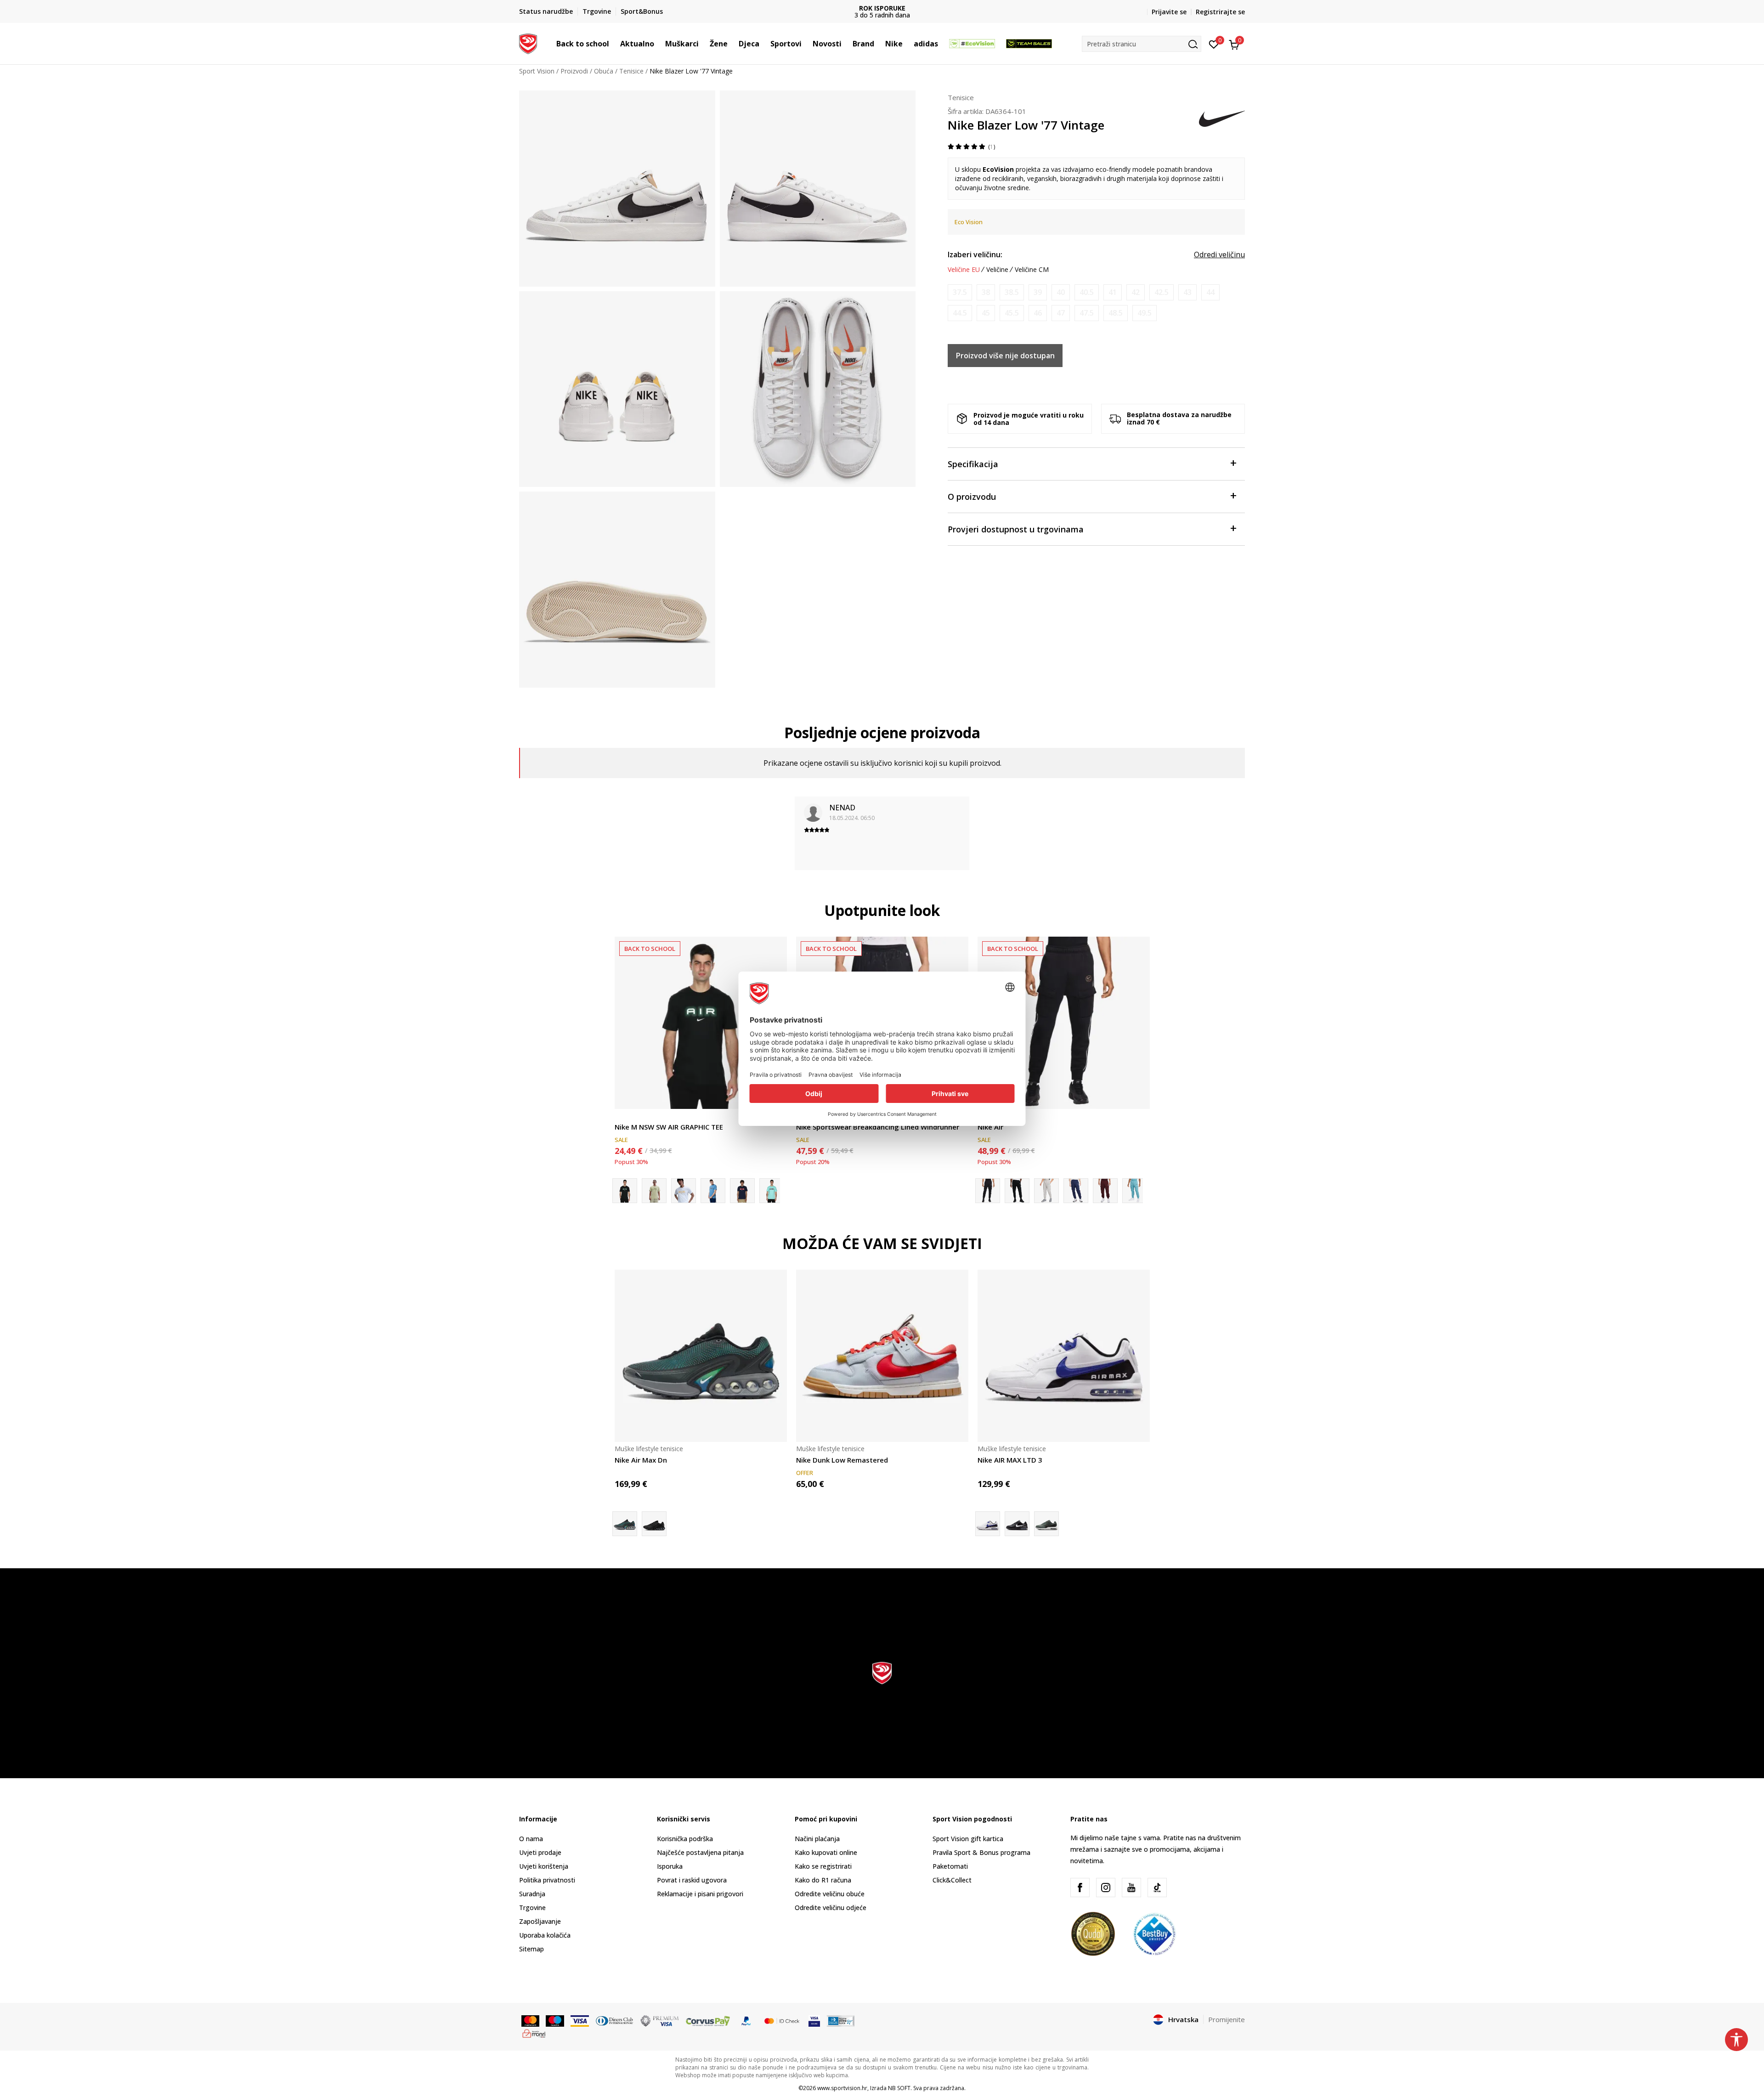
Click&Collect (952, 1880)
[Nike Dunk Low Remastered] (882, 1356)
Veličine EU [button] (964, 270)
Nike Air (990, 1127)
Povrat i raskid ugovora (692, 1880)
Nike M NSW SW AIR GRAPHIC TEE (669, 1127)
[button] (614, 44)
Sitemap (531, 1949)
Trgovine (532, 1908)
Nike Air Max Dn (641, 1460)
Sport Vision (537, 71)
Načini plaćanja (817, 1839)
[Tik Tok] (1157, 1888)
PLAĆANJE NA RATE (882, 8)
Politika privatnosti (547, 1880)
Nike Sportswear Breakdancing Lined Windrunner (878, 1127)
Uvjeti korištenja (544, 1866)
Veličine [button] (997, 270)
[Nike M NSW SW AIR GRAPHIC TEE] (701, 1023)
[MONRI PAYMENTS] (534, 2033)
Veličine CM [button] (1032, 270)
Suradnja (532, 1894)
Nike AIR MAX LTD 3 (1010, 1460)
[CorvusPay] (708, 2020)
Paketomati (950, 1866)
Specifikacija (973, 464)
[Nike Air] (1064, 1023)
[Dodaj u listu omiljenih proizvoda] (1137, 1096)
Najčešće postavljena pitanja (700, 1852)
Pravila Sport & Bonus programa (981, 1852)
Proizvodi (574, 71)
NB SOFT (899, 2088)
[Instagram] (1106, 1888)
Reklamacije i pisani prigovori (700, 1894)
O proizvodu (972, 497)
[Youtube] (1131, 1888)
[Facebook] (1080, 1888)
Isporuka (670, 1866)
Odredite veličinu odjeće (831, 1908)
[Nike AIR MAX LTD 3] (1064, 1356)
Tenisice (631, 71)
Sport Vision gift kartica (968, 1839)
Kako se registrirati (823, 1866)
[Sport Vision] (528, 43)
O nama (531, 1839)
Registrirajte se (1220, 12)
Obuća (604, 71)
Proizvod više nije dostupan (1005, 356)
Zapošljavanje (540, 1921)
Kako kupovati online (826, 1852)
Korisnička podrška (685, 1839)
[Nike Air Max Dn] (701, 1356)
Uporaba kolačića (545, 1935)
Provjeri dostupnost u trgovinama (1016, 529)
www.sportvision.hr (842, 2088)
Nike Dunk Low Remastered (842, 1460)
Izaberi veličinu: (975, 254)
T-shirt (624, 1116)
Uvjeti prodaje (540, 1852)
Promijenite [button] (1227, 2019)
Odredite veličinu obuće (830, 1894)
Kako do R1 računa (823, 1880)
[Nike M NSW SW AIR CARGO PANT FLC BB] (1017, 1191)
